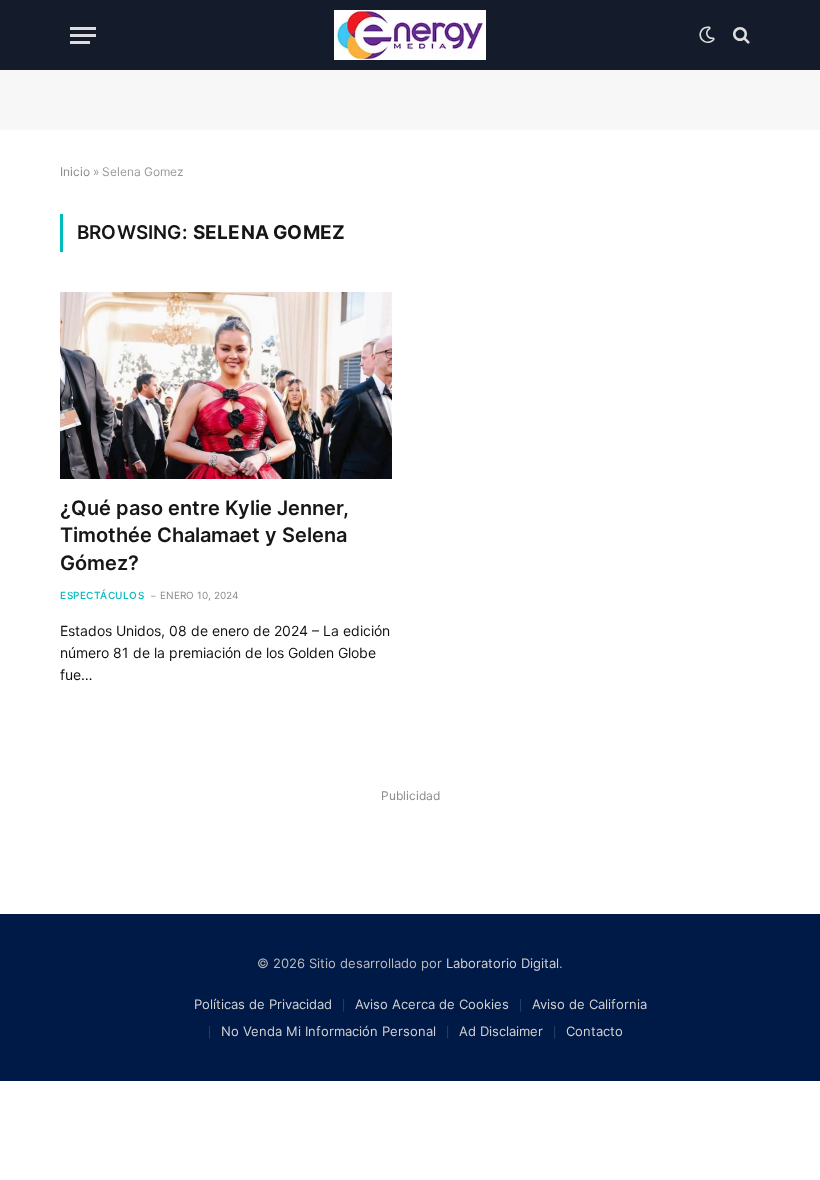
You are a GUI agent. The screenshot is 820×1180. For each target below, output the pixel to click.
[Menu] (83, 35)
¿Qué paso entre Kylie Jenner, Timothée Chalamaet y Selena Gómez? (204, 535)
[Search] (739, 35)
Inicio (75, 171)
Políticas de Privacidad (263, 1004)
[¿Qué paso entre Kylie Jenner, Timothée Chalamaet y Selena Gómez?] (226, 385)
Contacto (594, 1031)
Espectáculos (102, 595)
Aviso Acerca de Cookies (432, 1004)
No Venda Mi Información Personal (328, 1031)
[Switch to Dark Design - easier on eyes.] (707, 35)
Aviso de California (589, 1004)
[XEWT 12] (410, 35)
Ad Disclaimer (501, 1031)
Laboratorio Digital (502, 963)
